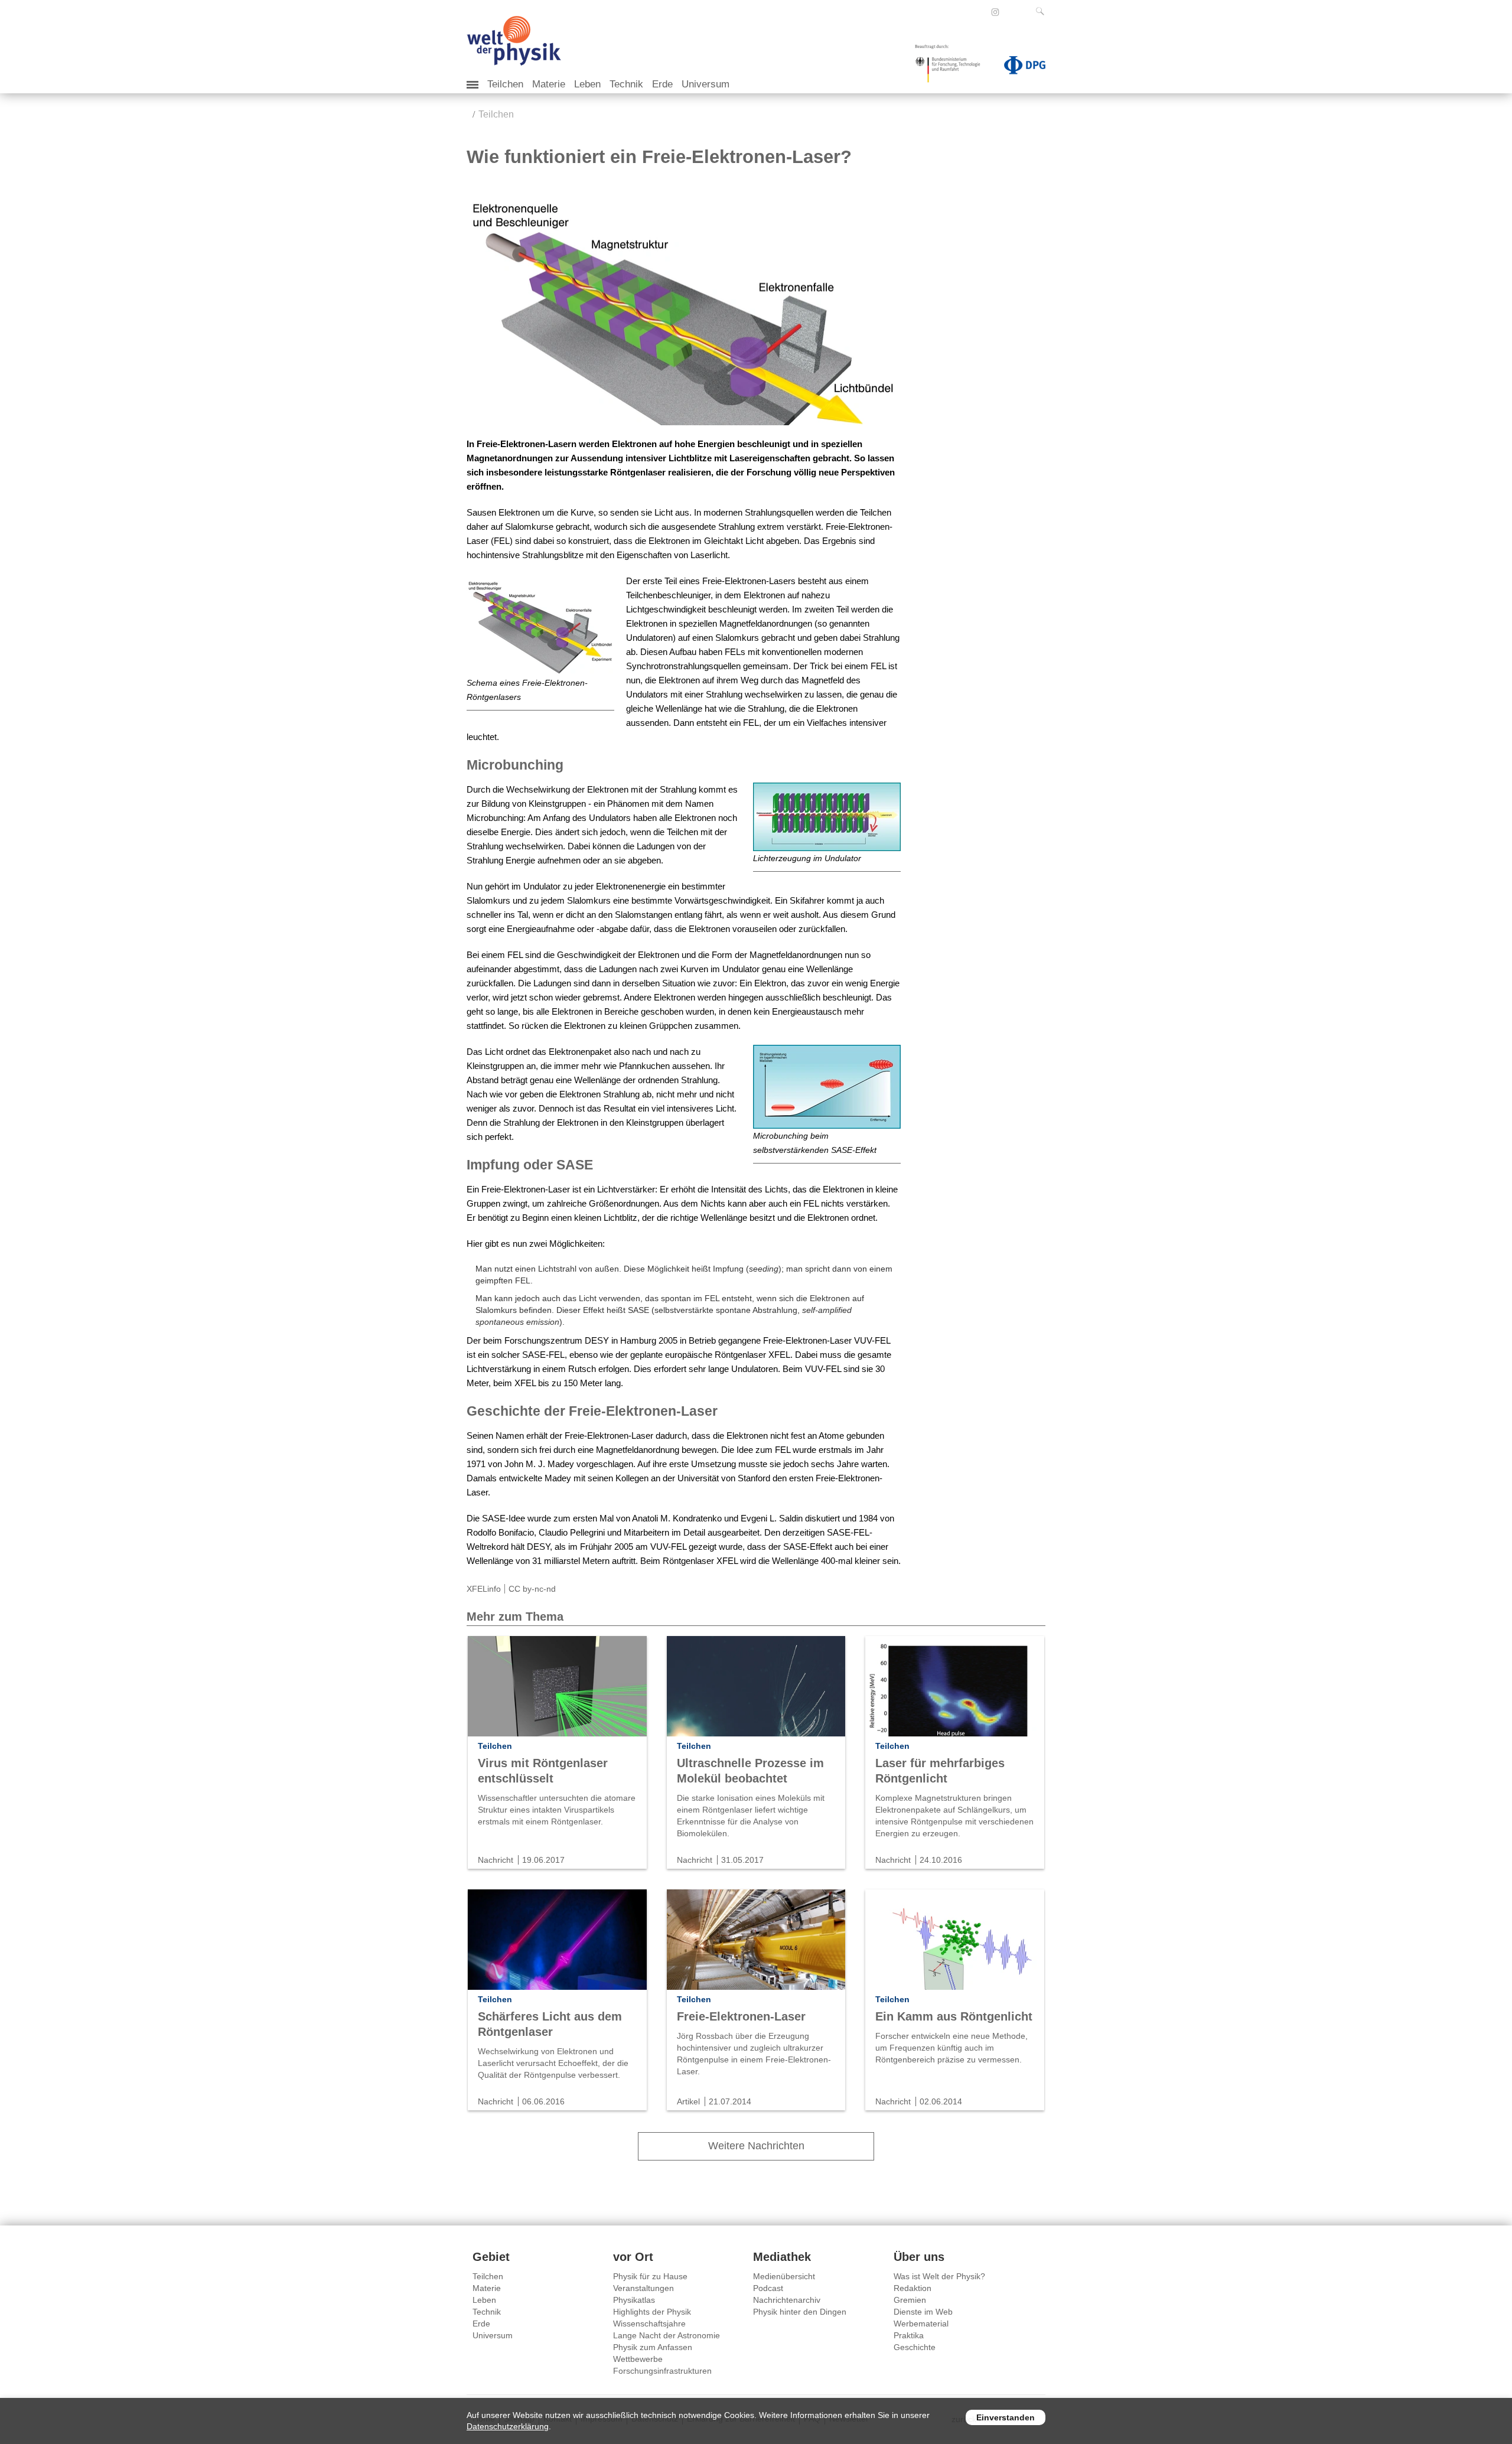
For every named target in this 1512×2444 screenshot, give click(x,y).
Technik (626, 84)
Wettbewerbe (638, 2359)
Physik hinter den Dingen (800, 2312)
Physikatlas (634, 2300)
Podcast (768, 2288)
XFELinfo (484, 1589)
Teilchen (505, 84)
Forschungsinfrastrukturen (662, 2371)
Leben (587, 84)
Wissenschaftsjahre (649, 2324)
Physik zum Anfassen (653, 2347)
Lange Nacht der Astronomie (667, 2335)
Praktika (909, 2335)
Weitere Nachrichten (756, 2146)
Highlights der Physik (652, 2312)
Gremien (910, 2300)
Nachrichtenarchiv (787, 2300)
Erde (662, 84)
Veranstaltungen (643, 2288)
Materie (549, 84)
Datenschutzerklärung (508, 2426)
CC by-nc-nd (532, 1589)
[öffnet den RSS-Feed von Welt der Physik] (1011, 12)
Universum (706, 84)
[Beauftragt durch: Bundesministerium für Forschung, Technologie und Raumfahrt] (952, 67)
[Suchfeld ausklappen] (1042, 11)
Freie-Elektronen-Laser (741, 2016)
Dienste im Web (923, 2312)
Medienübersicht (784, 2276)
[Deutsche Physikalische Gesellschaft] (1019, 67)
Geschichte (915, 2347)
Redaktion (913, 2288)
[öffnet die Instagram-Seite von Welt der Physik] (995, 12)
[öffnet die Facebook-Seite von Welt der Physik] (979, 12)
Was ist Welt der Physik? (939, 2276)
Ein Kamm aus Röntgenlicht (954, 2016)
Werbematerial (921, 2324)
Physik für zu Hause (650, 2276)
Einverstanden (1006, 2417)
